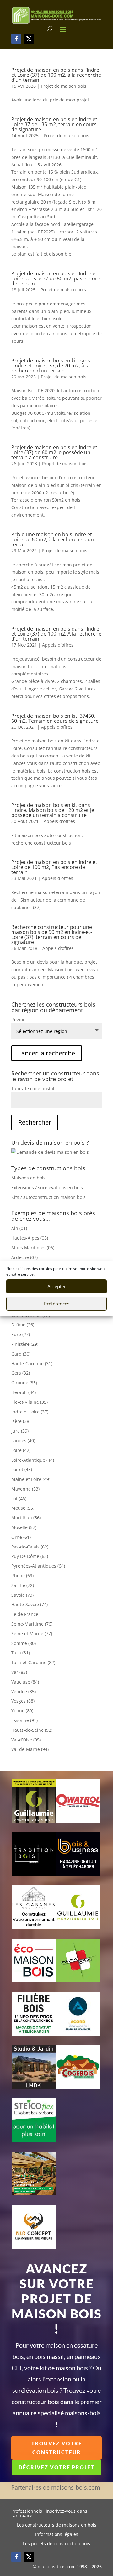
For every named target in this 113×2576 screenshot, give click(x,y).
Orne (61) (21, 1537)
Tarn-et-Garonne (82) (33, 1662)
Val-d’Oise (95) (26, 1740)
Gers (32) (21, 1373)
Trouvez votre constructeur (57, 2448)
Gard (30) (21, 1354)
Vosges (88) (23, 1701)
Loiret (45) (22, 1469)
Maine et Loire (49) (31, 1479)
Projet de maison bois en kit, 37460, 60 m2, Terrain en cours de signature (55, 718)
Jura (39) (20, 1431)
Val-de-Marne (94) (30, 1749)
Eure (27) (21, 1334)
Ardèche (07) (24, 1257)
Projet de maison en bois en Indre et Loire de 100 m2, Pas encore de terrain (54, 867)
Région (19, 1020)
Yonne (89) (22, 1711)
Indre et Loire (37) (30, 1412)
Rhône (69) (22, 1576)
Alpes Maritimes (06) (33, 1248)
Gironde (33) (24, 1383)
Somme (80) (24, 1643)
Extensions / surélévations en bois (47, 1187)
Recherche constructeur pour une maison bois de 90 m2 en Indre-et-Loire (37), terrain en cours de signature (52, 934)
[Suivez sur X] (29, 39)
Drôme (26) (23, 1325)
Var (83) (19, 1672)
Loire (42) (21, 1450)
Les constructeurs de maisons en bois (57, 2525)
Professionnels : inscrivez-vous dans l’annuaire (49, 2514)
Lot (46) (19, 1499)
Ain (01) (19, 1228)
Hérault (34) (24, 1392)
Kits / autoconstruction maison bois (48, 1197)
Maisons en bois (28, 1178)
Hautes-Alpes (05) (30, 1238)
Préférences (57, 1304)
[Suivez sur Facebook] (16, 39)
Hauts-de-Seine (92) (32, 1730)
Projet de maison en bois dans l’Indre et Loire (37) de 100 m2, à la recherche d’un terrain (56, 75)
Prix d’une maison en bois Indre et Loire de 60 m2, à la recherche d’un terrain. (53, 539)
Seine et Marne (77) (32, 1634)
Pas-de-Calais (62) (30, 1547)
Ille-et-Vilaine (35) (30, 1402)
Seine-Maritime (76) (32, 1624)
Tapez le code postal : (34, 1088)
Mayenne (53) (25, 1489)
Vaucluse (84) (25, 1682)
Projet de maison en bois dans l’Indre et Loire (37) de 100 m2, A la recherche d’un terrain (56, 634)
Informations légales (57, 2535)
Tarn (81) (21, 1653)
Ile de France (25, 1614)
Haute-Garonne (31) (32, 1363)
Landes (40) (23, 1441)
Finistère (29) (25, 1344)
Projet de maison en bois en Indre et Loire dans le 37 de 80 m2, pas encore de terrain (56, 278)
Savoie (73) (22, 1595)
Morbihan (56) (26, 1518)
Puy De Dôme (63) (30, 1556)
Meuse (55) (23, 1508)
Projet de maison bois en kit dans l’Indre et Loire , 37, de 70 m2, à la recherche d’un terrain (51, 366)
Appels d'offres (58, 645)
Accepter (57, 1286)
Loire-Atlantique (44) (33, 1460)
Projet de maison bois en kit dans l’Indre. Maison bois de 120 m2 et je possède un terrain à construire (53, 810)
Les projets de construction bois (56, 2544)
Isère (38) (21, 1421)
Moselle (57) (24, 1527)
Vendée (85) (24, 1691)
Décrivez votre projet (56, 2467)
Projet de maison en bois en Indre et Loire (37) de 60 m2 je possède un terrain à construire (54, 452)
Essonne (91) (24, 1720)
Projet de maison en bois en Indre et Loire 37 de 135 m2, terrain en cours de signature (54, 124)
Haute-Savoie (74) (30, 1604)
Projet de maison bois (64, 86)
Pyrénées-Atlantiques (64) (38, 1566)
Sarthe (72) (23, 1585)
